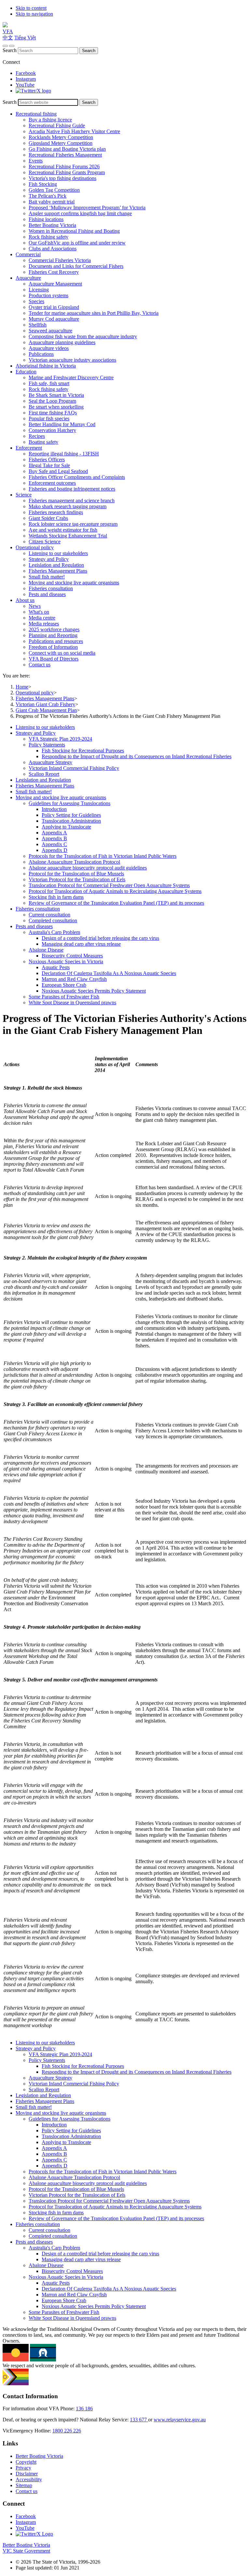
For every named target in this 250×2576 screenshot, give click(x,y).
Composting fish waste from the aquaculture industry (83, 336)
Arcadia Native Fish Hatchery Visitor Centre (74, 131)
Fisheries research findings (56, 512)
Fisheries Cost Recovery (54, 272)
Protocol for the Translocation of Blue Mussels (76, 874)
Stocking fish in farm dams (56, 897)
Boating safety (43, 442)
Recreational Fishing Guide (57, 125)
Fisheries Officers (47, 460)
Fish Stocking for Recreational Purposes (83, 751)
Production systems (49, 295)
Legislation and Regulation (56, 565)
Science (24, 495)
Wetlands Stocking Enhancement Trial (68, 536)
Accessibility (29, 2479)
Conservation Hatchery (52, 430)
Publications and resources (56, 641)
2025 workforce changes (54, 629)
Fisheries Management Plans (58, 571)
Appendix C (54, 844)
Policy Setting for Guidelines (71, 815)
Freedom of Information (53, 647)
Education (26, 372)
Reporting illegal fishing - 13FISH (64, 454)
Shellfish (38, 325)
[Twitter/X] (33, 91)
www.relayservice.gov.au (180, 2420)
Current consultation (49, 915)
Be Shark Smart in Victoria (56, 395)
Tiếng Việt (25, 38)
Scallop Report (44, 774)
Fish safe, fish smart (49, 383)
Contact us (40, 665)
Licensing (39, 290)
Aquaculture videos (49, 348)
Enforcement (29, 448)
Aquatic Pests (56, 967)
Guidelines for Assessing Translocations (69, 803)
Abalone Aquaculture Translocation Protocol (74, 862)
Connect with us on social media (62, 653)
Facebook (26, 73)
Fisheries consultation (51, 588)
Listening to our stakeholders (58, 553)
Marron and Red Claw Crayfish (74, 979)
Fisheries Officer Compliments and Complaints (77, 477)
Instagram (26, 79)
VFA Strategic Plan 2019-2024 (60, 739)
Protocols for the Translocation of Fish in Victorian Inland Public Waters (103, 856)
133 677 (139, 2420)
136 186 (84, 2409)
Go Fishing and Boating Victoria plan (67, 149)
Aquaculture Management (55, 284)
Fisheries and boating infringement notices (72, 489)
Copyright (26, 2462)
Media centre (42, 618)
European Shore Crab (64, 985)
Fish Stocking (43, 184)
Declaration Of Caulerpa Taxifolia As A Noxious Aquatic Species (109, 973)
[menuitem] (132, 727)
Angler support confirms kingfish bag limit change (80, 213)
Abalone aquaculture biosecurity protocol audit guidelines (88, 868)
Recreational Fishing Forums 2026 (64, 167)
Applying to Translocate (66, 827)
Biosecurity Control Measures (72, 956)
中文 (8, 38)
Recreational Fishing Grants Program (67, 172)
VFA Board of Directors (54, 659)
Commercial (28, 254)
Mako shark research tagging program (68, 506)
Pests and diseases (47, 594)
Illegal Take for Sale (49, 465)
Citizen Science (45, 542)
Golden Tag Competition (54, 190)
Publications (41, 354)
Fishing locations (46, 219)
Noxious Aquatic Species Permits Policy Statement (94, 991)
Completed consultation (53, 920)
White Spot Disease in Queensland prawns (72, 1003)
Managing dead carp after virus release (81, 944)
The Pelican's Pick (48, 196)
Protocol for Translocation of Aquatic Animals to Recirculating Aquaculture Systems (115, 891)
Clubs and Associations (53, 249)
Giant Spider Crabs (48, 518)
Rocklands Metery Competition (61, 137)
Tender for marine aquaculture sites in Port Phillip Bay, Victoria (94, 313)
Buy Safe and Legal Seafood (58, 471)
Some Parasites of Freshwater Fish (64, 997)
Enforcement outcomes (52, 483)
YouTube (25, 85)
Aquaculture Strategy (50, 762)
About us (25, 600)
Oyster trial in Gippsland (54, 307)
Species (36, 301)
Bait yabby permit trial (52, 202)
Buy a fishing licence (50, 120)
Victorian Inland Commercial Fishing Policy (74, 768)
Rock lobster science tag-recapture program (73, 524)
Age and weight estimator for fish (63, 530)
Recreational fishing (36, 114)
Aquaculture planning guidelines (62, 342)
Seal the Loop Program (52, 401)
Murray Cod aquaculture (54, 319)
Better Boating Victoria (52, 225)
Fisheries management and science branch (72, 501)
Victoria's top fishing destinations (62, 178)
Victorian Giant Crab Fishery (45, 704)
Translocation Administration (71, 821)
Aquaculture (28, 278)
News (35, 606)
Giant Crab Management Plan (46, 710)
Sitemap (24, 2485)
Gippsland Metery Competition (61, 143)
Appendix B (54, 838)
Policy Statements (47, 745)
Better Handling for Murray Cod (62, 424)
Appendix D (55, 850)
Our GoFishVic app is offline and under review (77, 243)
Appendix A (54, 833)
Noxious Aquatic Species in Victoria (66, 961)
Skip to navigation (34, 14)
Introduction (54, 809)
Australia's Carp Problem (54, 932)
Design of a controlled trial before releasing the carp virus (100, 938)
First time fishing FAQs (53, 413)
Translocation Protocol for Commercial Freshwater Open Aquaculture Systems (109, 885)
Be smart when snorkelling (56, 407)
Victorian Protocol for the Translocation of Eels (77, 879)
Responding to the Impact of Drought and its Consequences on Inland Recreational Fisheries (137, 756)
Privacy (23, 2468)
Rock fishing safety (49, 237)
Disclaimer (27, 2474)
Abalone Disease (46, 950)
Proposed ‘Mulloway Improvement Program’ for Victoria (87, 208)
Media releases (44, 624)
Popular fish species (49, 418)
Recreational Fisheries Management (65, 155)
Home (22, 687)
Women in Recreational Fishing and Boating (74, 231)
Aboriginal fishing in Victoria (46, 366)
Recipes (37, 436)
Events (36, 161)
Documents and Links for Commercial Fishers (76, 266)
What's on (39, 612)
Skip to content (31, 8)
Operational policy (35, 547)
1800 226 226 (67, 2431)
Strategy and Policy (49, 559)
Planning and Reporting (53, 635)
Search (10, 50)
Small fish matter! (47, 577)
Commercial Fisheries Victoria (60, 260)
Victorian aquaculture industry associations (72, 360)
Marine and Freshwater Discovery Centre (71, 377)
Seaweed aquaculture (50, 331)
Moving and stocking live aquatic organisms (74, 583)
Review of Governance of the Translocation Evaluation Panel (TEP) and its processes (116, 903)
